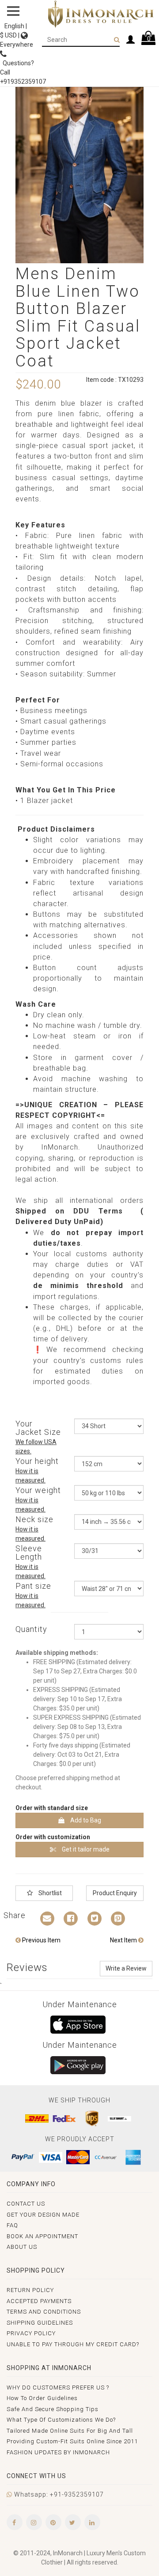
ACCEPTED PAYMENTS (39, 2301)
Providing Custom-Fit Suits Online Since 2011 (72, 2441)
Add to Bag (85, 1820)
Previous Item (41, 1940)
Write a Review (126, 1968)
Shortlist (49, 1893)
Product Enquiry (115, 1893)
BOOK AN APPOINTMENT (42, 2236)
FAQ (12, 2225)
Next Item (124, 1940)
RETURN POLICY (30, 2290)
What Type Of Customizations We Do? (61, 2420)
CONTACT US (26, 2204)
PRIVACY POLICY (31, 2333)
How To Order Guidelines (42, 2398)
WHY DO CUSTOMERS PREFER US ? (58, 2387)
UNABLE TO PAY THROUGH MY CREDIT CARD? (73, 2344)
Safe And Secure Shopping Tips (53, 2409)
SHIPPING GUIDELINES (40, 2323)
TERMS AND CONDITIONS (44, 2312)
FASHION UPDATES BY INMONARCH (58, 2452)
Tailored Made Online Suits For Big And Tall (70, 2431)
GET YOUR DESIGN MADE (43, 2215)
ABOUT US (22, 2247)
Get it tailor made (85, 1849)
